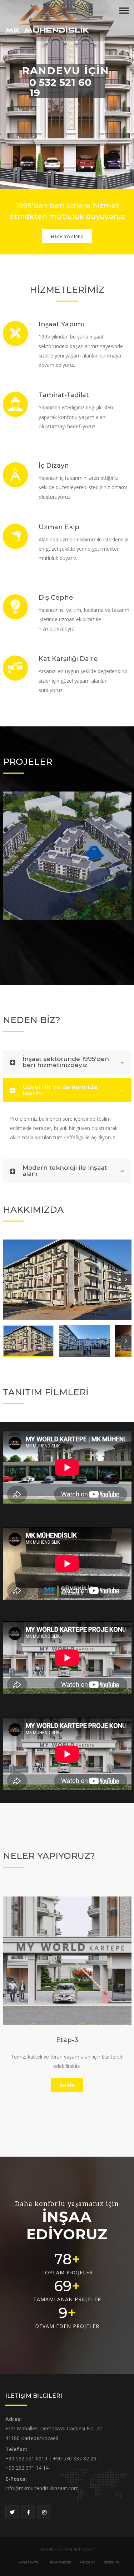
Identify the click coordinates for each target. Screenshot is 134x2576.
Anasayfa (29, 2562)
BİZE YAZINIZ (67, 236)
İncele (67, 2085)
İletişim (111, 2562)
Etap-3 (67, 2040)
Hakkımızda (59, 2562)
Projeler (88, 2562)
